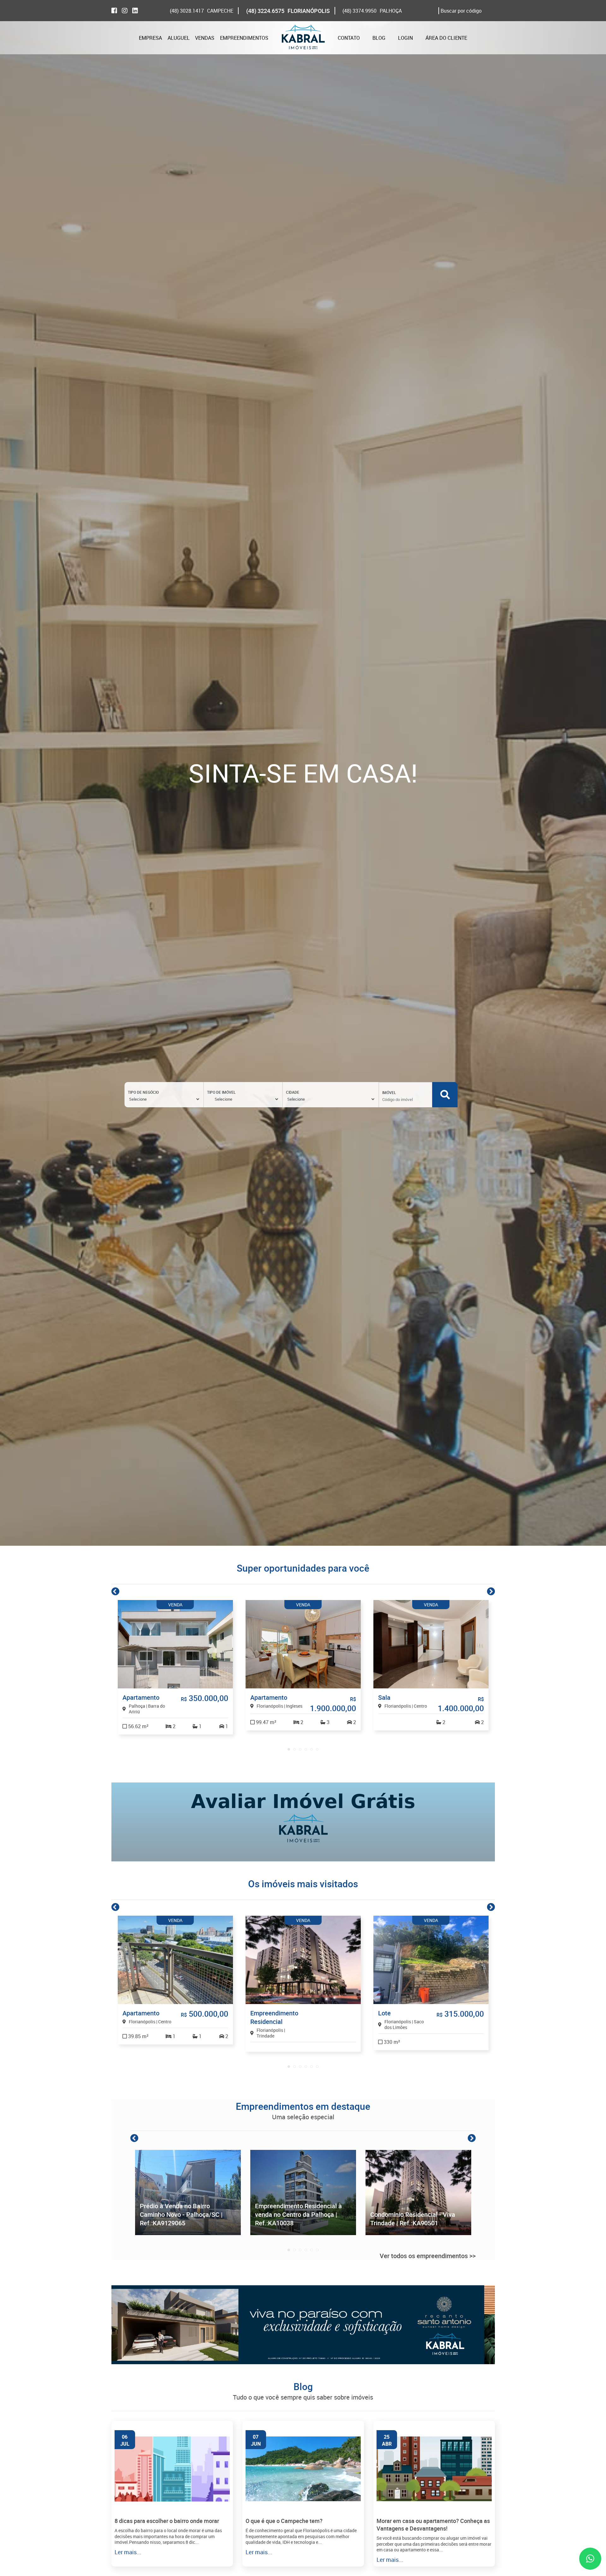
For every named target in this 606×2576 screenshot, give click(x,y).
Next (491, 1591)
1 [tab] (289, 1749)
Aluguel (179, 38)
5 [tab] (312, 1749)
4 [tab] (306, 1749)
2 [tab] (294, 1749)
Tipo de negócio (143, 1092)
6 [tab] (317, 1749)
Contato (349, 38)
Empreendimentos (244, 38)
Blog (379, 38)
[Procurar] (445, 1095)
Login (405, 38)
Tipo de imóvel (221, 1092)
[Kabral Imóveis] (303, 38)
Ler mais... (128, 2552)
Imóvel (389, 1092)
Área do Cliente (446, 38)
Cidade (293, 1092)
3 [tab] (300, 1749)
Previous (115, 1591)
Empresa (150, 38)
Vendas (205, 38)
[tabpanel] (175, 1667)
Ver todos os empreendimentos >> (428, 2256)
